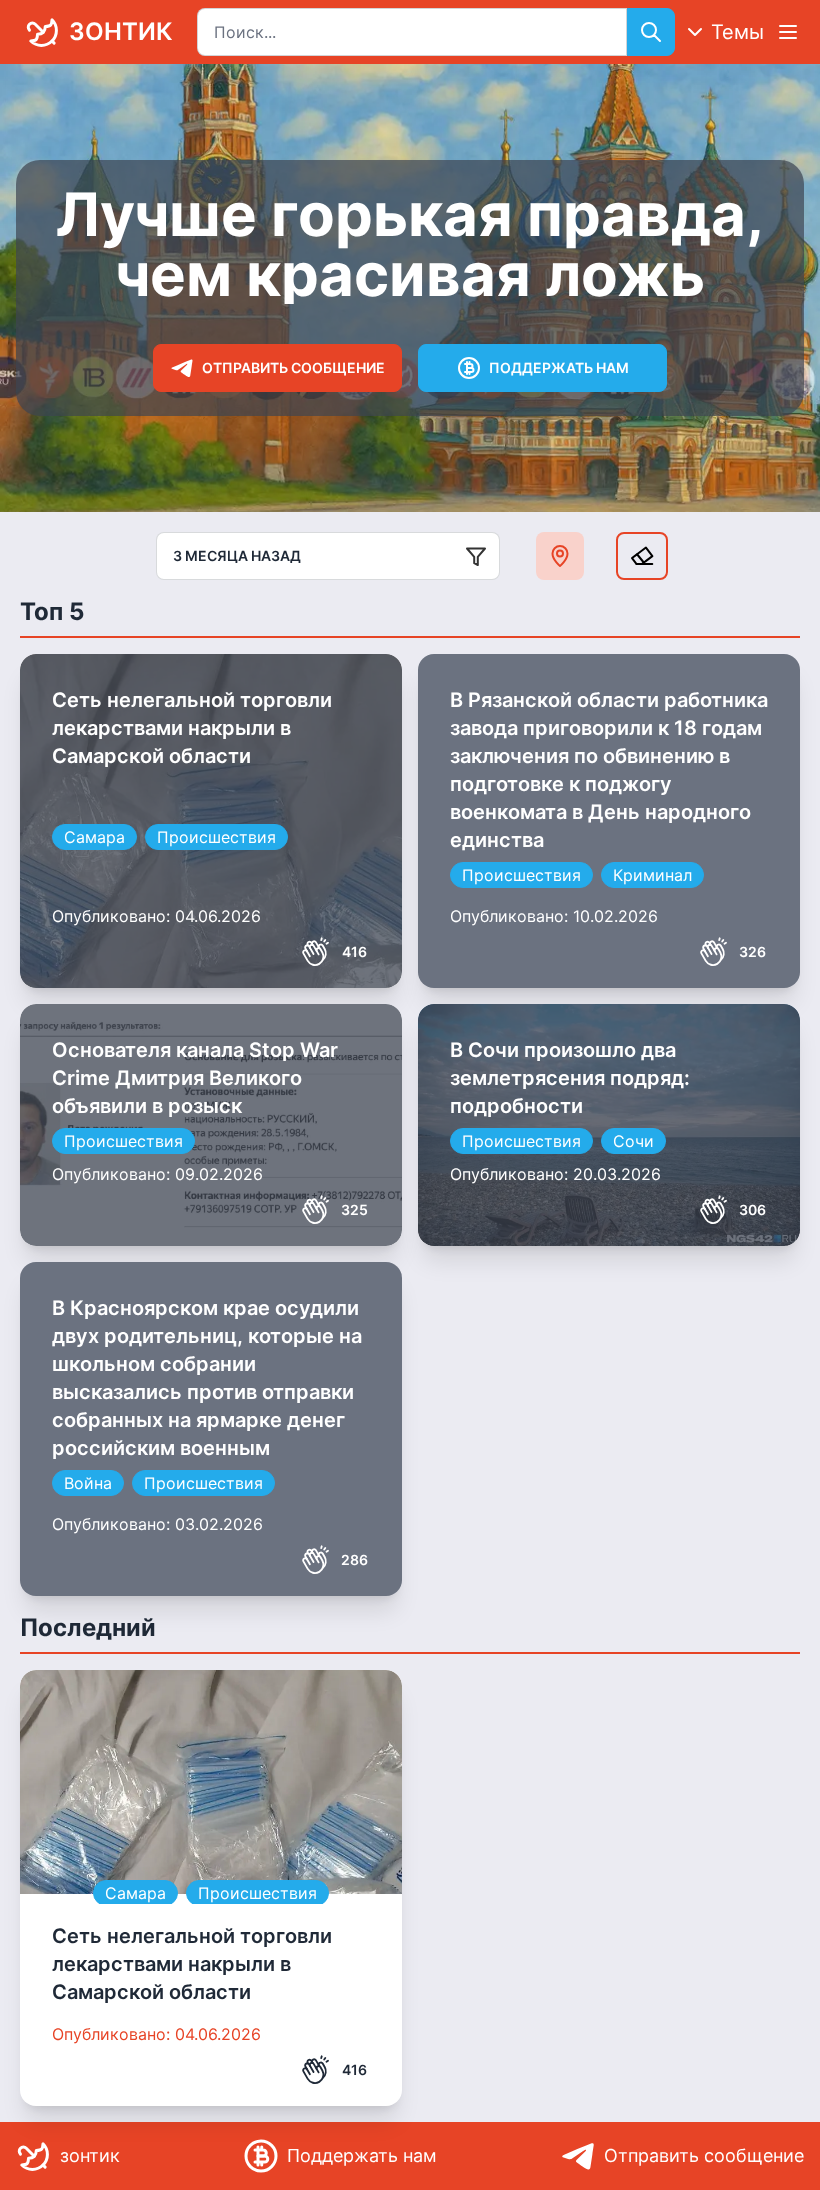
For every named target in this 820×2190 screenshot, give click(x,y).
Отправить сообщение (293, 367)
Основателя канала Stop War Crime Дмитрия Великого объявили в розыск (195, 1078)
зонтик (120, 31)
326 (752, 951)
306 (752, 1209)
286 (354, 1559)
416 (354, 951)
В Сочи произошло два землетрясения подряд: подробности (570, 1078)
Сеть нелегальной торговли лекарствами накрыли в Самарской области (192, 728)
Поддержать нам (559, 367)
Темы (737, 32)
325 (354, 1209)
